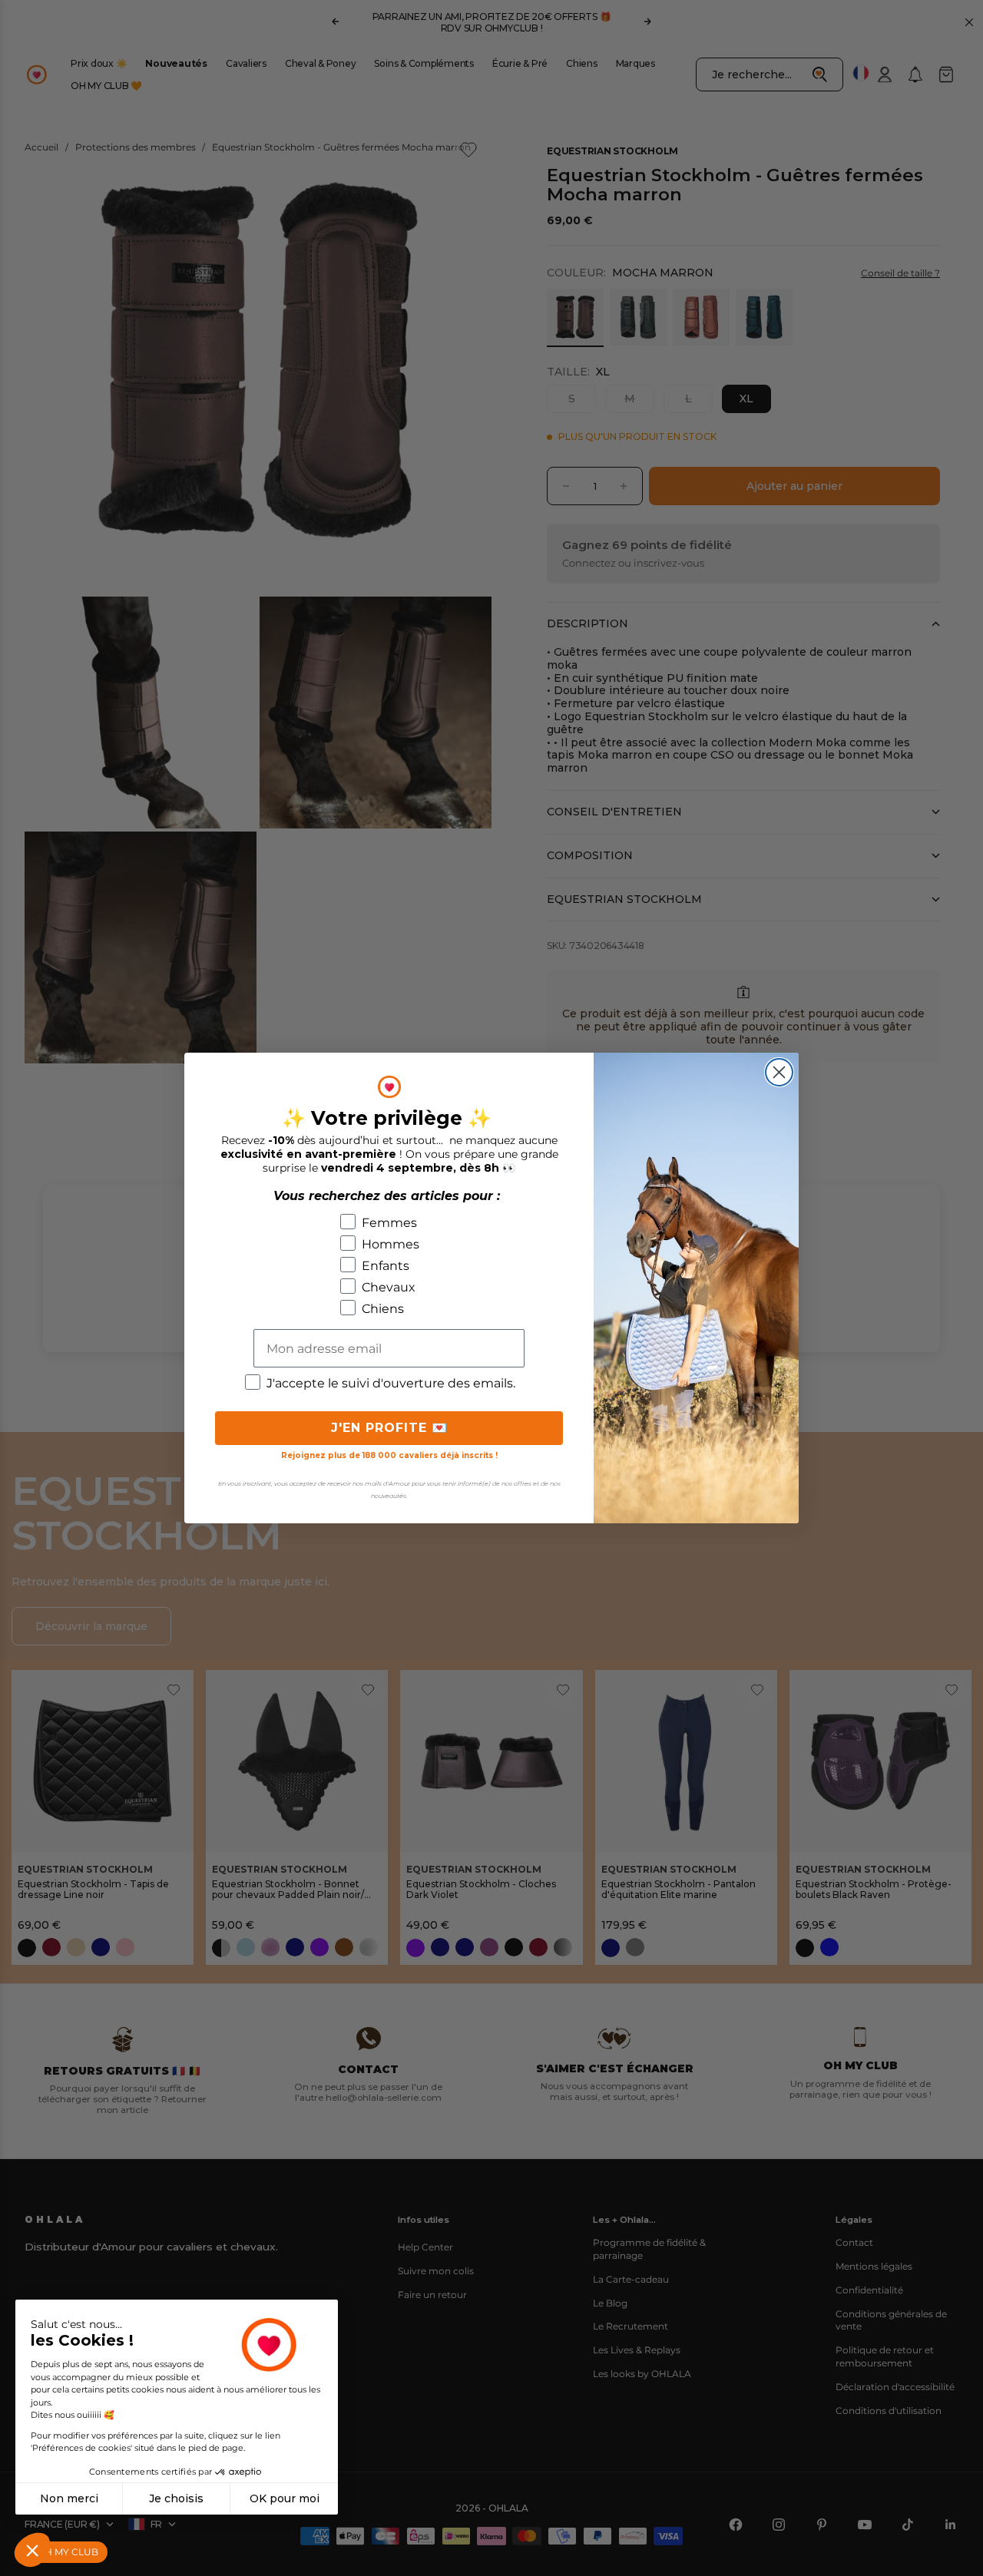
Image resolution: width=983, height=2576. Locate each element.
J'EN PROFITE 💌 (389, 1428)
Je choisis (176, 2498)
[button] (32, 2550)
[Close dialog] (779, 1072)
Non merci (69, 2498)
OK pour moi (285, 2498)
